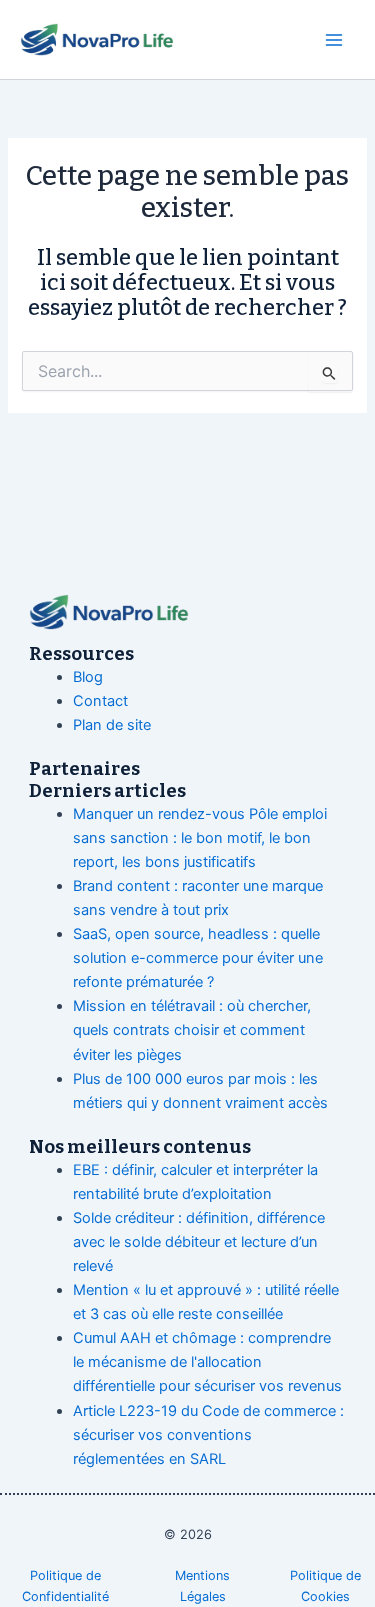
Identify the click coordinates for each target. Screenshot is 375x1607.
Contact (100, 701)
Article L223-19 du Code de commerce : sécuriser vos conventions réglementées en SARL (208, 1435)
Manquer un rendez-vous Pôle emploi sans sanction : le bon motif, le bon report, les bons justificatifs (200, 838)
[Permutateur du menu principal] (334, 40)
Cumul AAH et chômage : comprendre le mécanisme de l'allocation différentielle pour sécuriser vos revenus (207, 1362)
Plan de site (112, 725)
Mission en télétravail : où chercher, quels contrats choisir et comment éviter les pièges (192, 1030)
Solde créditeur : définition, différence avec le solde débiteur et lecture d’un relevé (199, 1242)
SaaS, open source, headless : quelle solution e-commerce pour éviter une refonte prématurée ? (198, 958)
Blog (88, 677)
